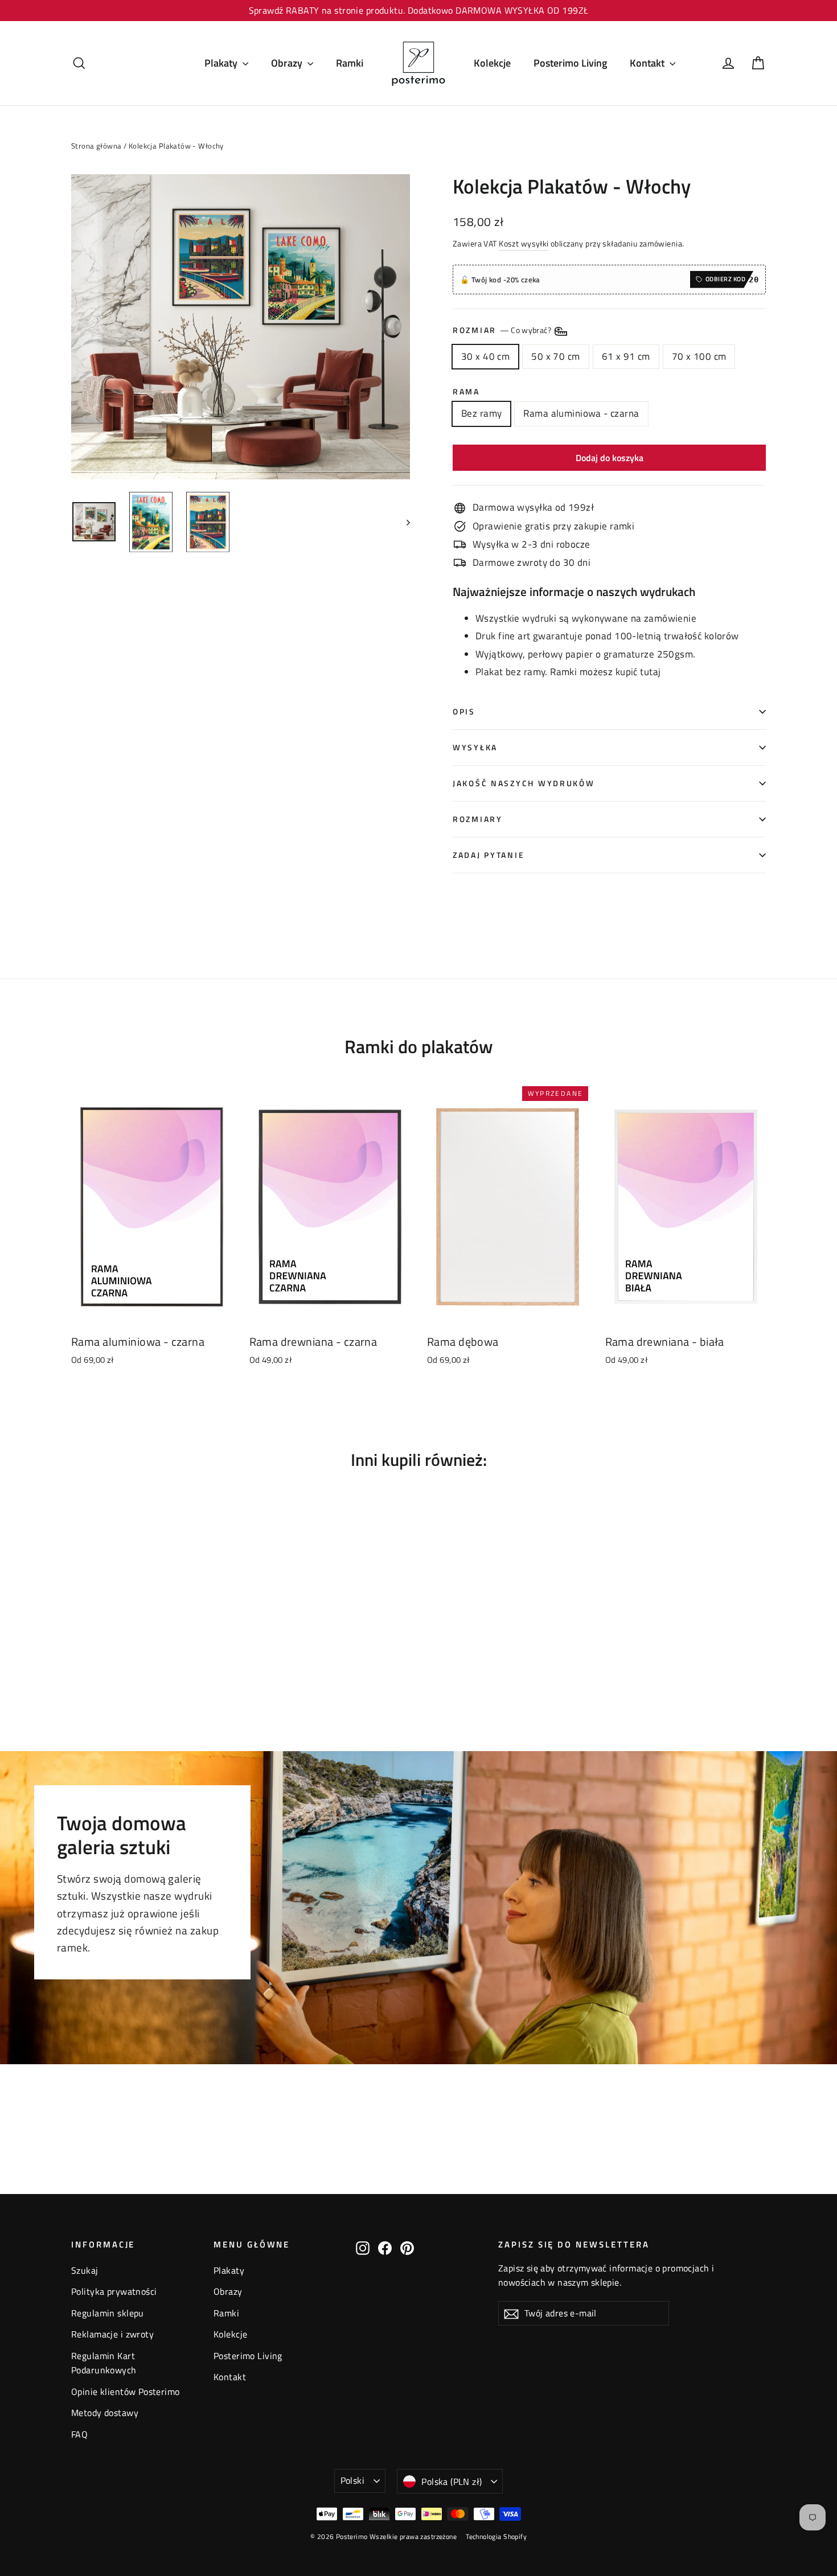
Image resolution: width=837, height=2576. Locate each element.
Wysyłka (475, 747)
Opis (464, 712)
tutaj (650, 672)
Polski (352, 2480)
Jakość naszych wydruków (524, 783)
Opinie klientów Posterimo (126, 2392)
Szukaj (85, 2270)
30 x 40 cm (485, 356)
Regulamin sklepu (108, 2313)
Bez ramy (481, 413)
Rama (466, 392)
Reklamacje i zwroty (112, 2334)
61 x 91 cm (626, 356)
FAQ (79, 2434)
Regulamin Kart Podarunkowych (104, 2363)
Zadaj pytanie (489, 855)
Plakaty (222, 63)
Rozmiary (478, 819)
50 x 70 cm (555, 356)
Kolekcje (492, 63)
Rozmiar (503, 330)
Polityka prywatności (114, 2291)
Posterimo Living (570, 63)
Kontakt (648, 63)
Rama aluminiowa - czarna (581, 413)
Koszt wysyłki (524, 244)
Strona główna (97, 146)
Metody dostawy (105, 2413)
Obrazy (288, 63)
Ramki (350, 63)
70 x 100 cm (699, 356)
